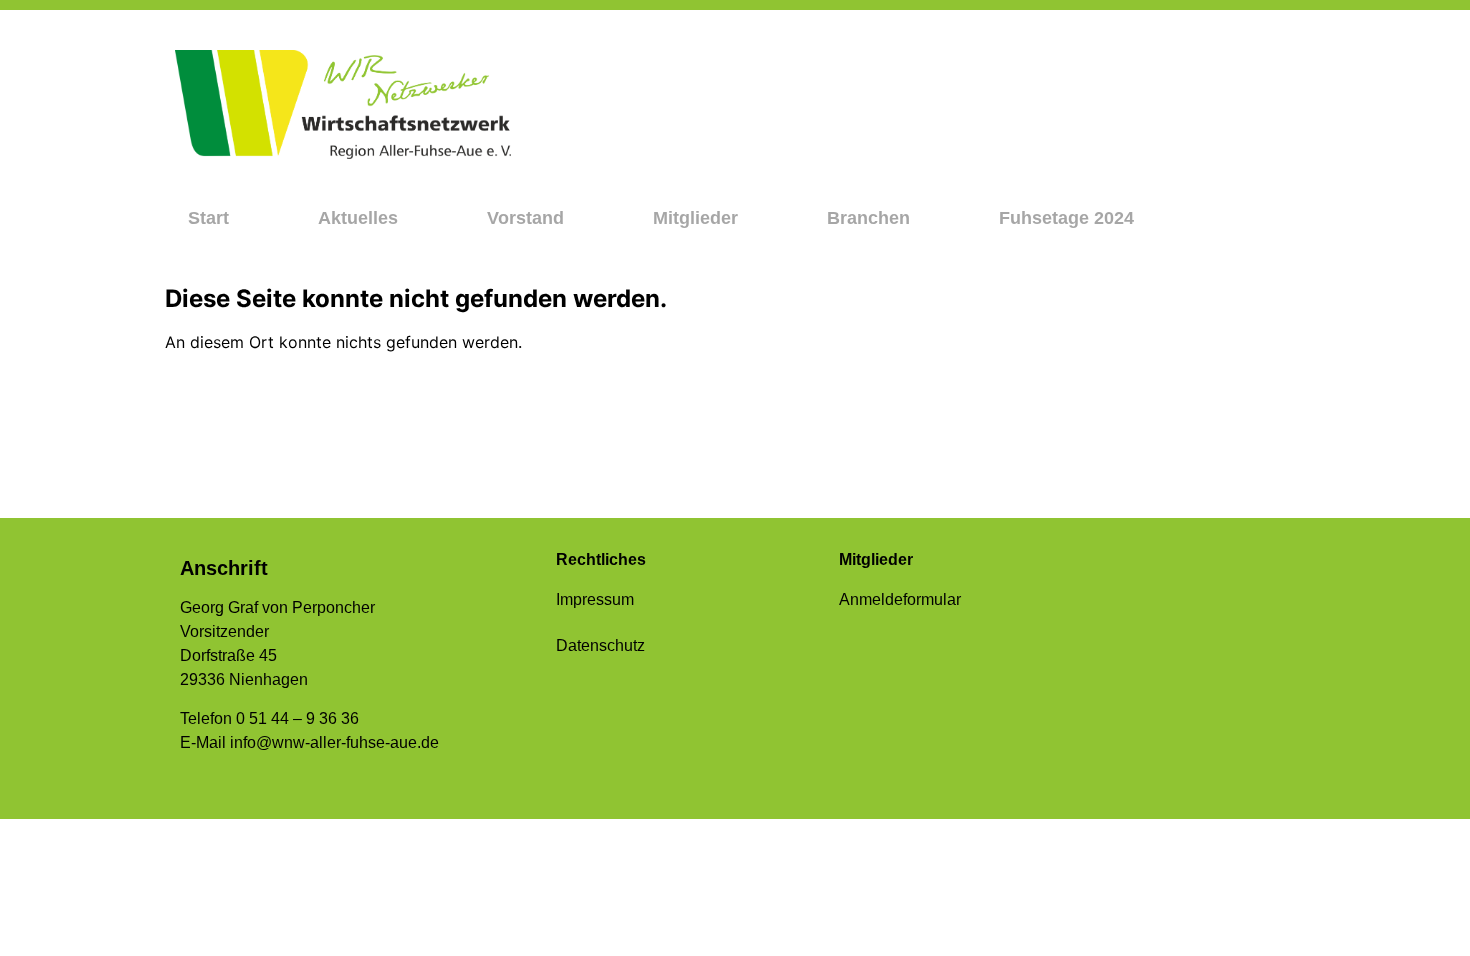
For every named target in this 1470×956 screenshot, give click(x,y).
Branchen (868, 218)
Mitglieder (695, 218)
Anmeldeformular (900, 599)
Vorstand (525, 218)
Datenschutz (600, 645)
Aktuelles (358, 218)
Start (208, 218)
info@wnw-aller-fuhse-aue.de (334, 742)
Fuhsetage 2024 (1066, 218)
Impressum (595, 599)
